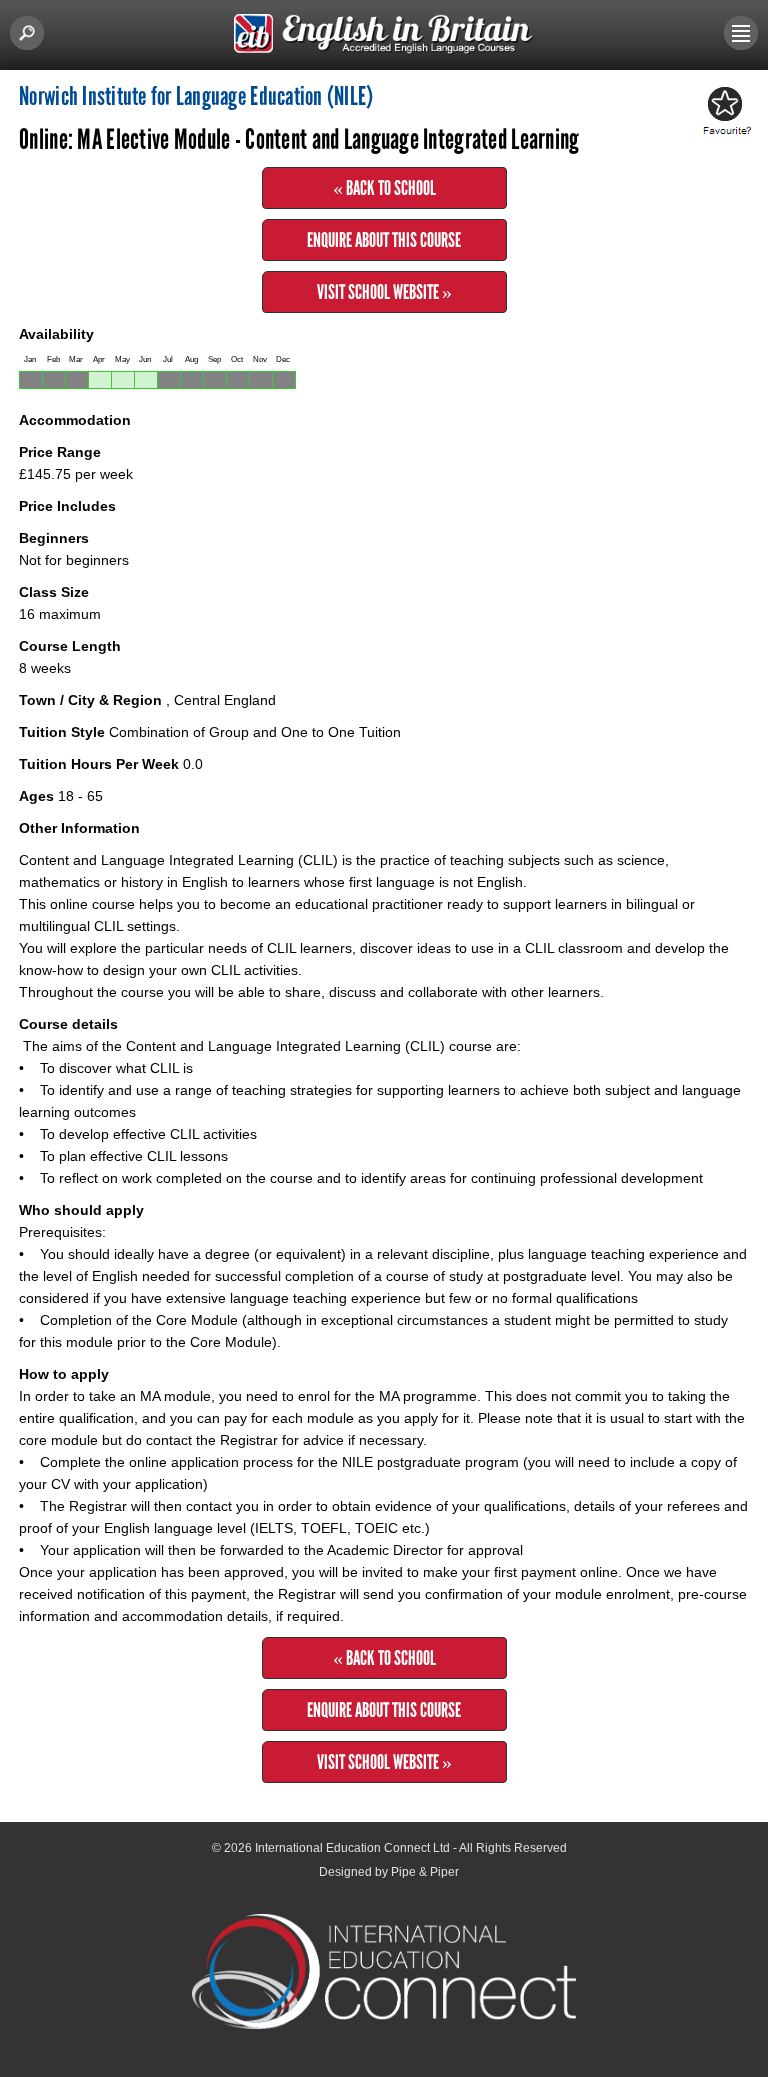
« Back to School (384, 188)
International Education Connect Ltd (352, 1848)
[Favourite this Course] (724, 112)
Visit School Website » (384, 292)
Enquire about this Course (384, 240)
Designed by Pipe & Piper (389, 1872)
